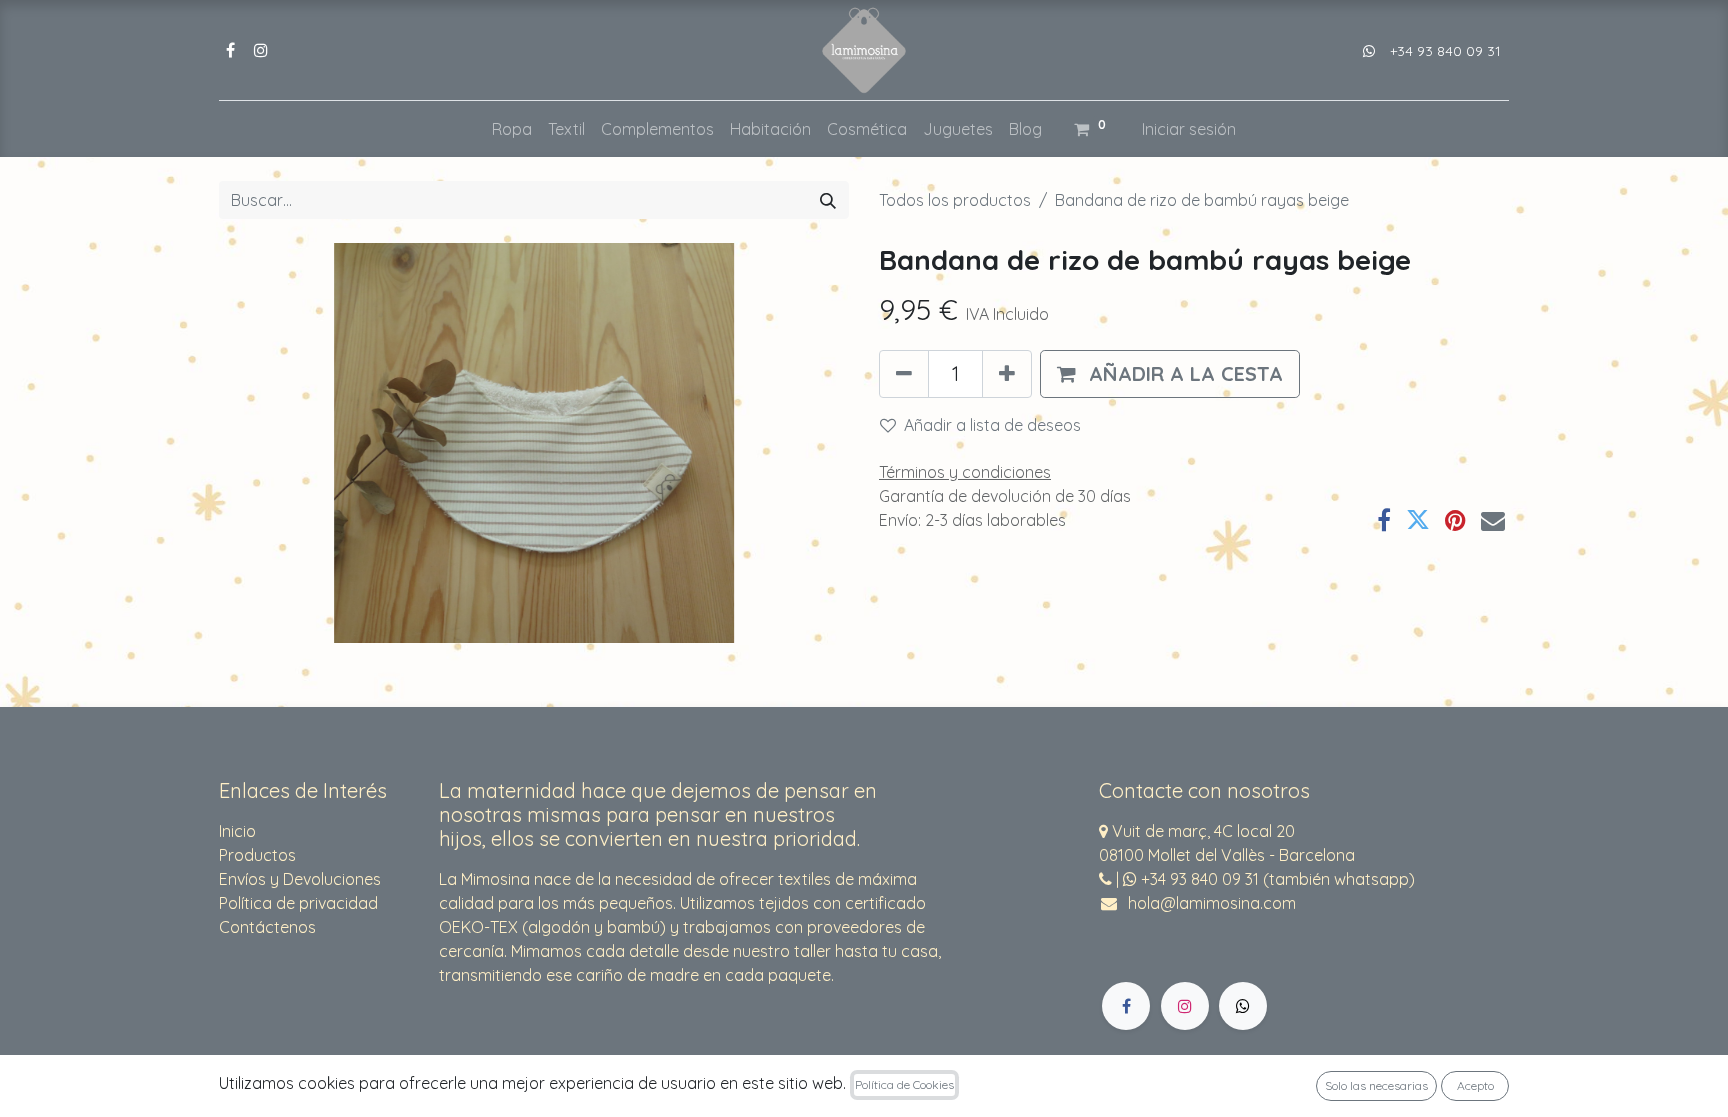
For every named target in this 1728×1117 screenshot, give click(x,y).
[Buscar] (828, 200)
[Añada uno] (1007, 374)
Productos (257, 855)
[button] (1170, 374)
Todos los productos (955, 200)
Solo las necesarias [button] (1376, 1085)
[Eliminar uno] (904, 374)
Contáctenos (267, 927)
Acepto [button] (1475, 1085)
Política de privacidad (298, 903)
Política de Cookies (904, 1084)
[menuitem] (512, 129)
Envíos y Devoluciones (300, 879)
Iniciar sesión (1189, 129)
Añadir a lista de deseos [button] (992, 425)
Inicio (237, 831)
